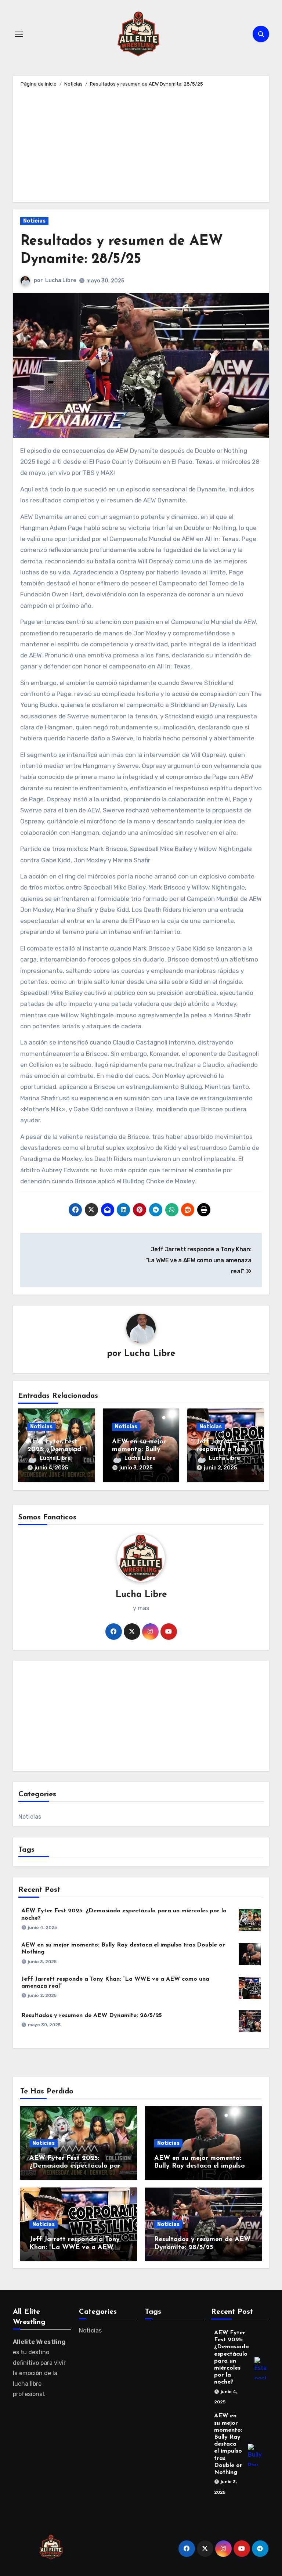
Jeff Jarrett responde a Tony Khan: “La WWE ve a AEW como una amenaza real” (75, 2247)
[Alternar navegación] (19, 34)
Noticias (34, 221)
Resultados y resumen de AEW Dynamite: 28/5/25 (92, 2016)
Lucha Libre (61, 280)
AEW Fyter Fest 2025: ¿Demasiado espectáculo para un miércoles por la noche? (77, 2166)
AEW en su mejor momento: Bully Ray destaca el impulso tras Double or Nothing (200, 2166)
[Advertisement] (142, 143)
